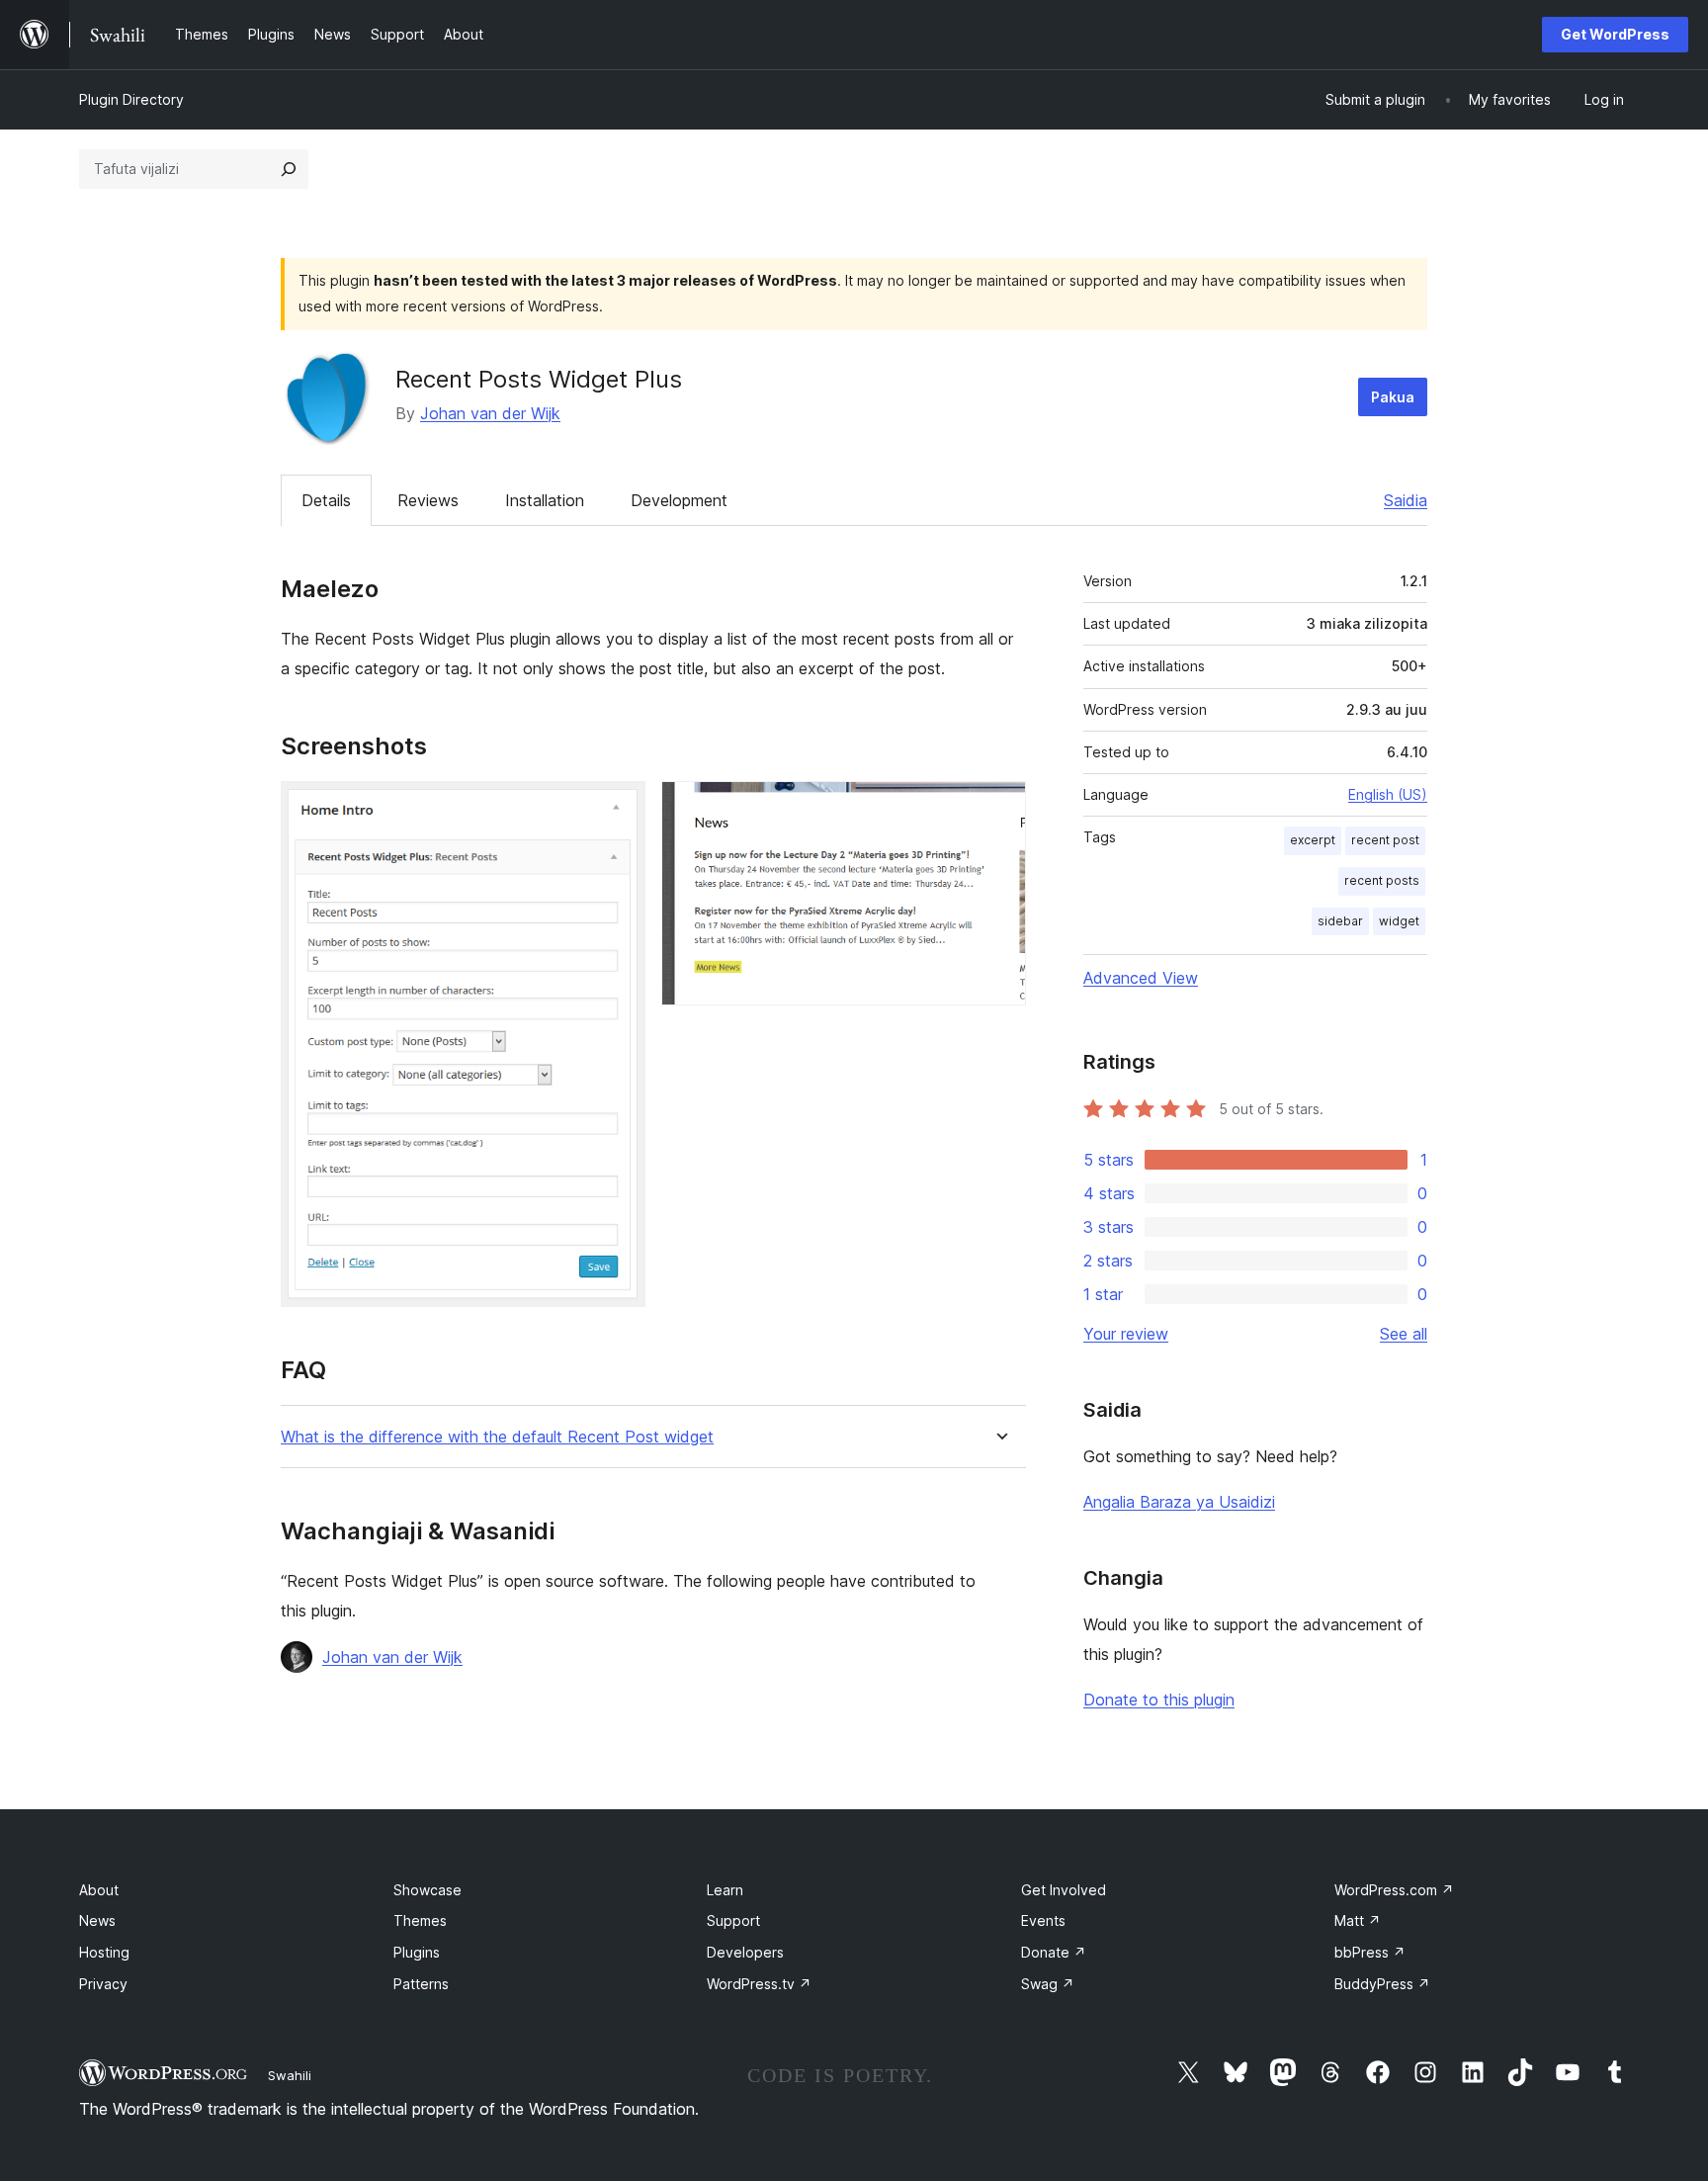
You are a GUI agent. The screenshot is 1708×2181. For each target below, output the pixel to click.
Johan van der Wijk (490, 413)
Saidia (1406, 500)
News (97, 1920)
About (99, 1890)
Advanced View (1141, 978)
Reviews (428, 500)
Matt (1358, 1920)
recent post (1385, 840)
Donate (1054, 1952)
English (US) (1388, 794)
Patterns (421, 1984)
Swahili (290, 2075)
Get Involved (1064, 1890)
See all (1404, 1334)
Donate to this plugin (1159, 1700)
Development (679, 500)
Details (326, 500)
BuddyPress (1382, 1984)
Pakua (1393, 397)
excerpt (1313, 840)
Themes (420, 1920)
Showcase (427, 1890)
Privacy (103, 1984)
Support (733, 1920)
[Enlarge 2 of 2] (999, 808)
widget (1399, 921)
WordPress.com (1394, 1890)
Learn (725, 1890)
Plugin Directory (131, 99)
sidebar (1340, 921)
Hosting (104, 1952)
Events (1043, 1920)
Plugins (417, 1952)
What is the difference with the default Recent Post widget (497, 1437)
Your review (1126, 1334)
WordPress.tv (759, 1984)
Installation (545, 500)
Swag (1048, 1984)
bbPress (1370, 1952)
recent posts (1382, 880)
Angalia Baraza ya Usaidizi (1179, 1502)
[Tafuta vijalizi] (289, 169)
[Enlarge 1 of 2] (619, 808)
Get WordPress (1615, 34)
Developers (745, 1952)
